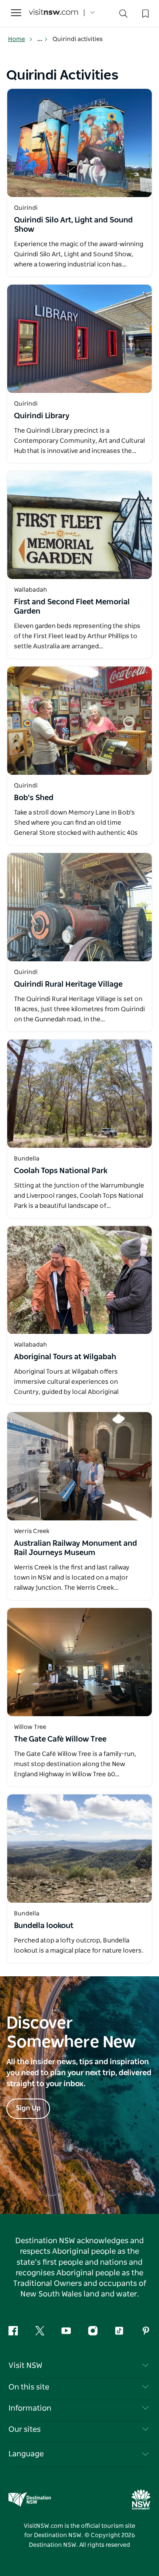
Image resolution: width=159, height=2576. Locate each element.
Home (17, 39)
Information (30, 2409)
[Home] (53, 13)
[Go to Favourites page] (145, 13)
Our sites (25, 2430)
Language (26, 2454)
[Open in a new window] (79, 143)
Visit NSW (25, 2366)
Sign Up (28, 2108)
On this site (29, 2387)
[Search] (123, 15)
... (40, 39)
